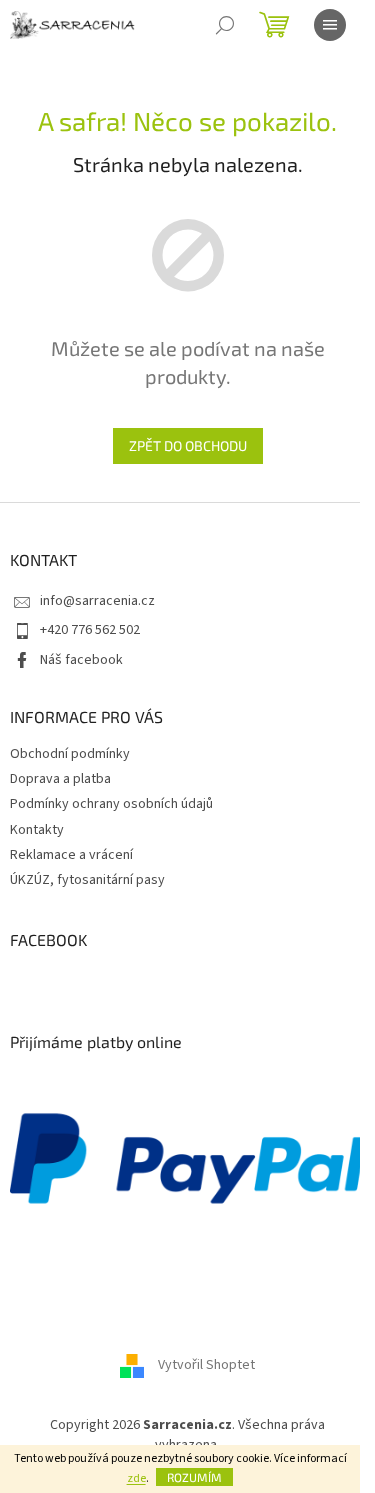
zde (136, 1478)
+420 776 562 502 (90, 630)
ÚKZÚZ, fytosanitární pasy (87, 880)
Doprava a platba (60, 779)
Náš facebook (81, 660)
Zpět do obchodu (188, 445)
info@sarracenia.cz (97, 601)
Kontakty (37, 830)
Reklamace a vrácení (71, 855)
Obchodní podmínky (70, 754)
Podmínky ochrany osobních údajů (111, 804)
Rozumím (194, 1477)
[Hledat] (225, 25)
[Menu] (330, 25)
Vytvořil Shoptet (206, 1366)
